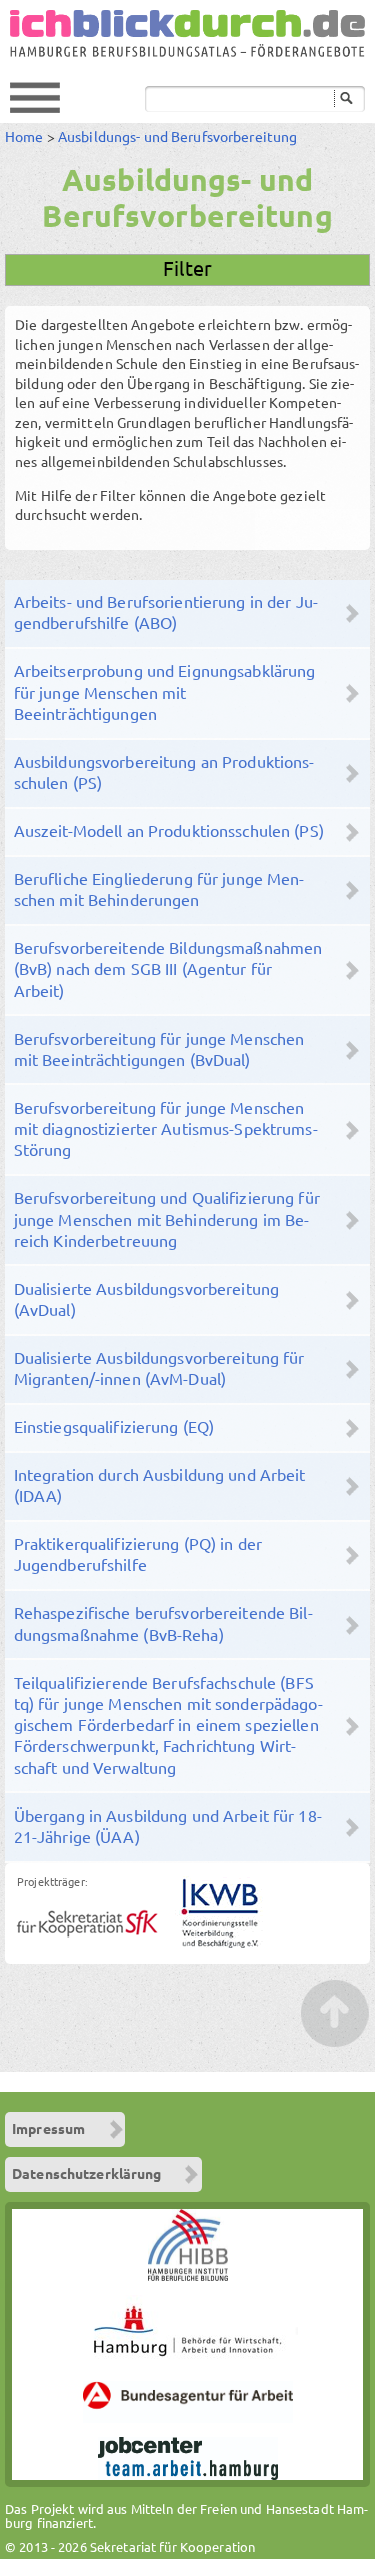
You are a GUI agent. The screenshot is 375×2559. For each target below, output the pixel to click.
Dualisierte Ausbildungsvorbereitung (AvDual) (146, 1299)
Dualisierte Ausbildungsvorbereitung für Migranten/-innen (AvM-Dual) (159, 1368)
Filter (187, 269)
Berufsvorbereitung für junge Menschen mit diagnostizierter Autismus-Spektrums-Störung (166, 1129)
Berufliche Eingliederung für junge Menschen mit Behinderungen (159, 889)
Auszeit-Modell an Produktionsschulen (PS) (169, 831)
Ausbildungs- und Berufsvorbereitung (177, 137)
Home (24, 137)
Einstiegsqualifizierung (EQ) (114, 1427)
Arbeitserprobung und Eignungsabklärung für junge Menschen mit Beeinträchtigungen (165, 692)
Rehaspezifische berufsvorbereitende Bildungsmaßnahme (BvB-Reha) (163, 1623)
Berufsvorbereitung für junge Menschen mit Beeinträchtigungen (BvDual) (159, 1049)
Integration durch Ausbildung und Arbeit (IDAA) (160, 1485)
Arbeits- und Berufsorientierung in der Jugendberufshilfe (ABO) (166, 612)
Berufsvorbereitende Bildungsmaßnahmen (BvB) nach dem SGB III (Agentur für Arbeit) (168, 969)
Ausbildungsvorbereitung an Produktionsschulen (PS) (164, 772)
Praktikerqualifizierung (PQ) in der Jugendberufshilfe (138, 1554)
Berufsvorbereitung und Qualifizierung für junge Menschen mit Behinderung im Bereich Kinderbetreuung (167, 1219)
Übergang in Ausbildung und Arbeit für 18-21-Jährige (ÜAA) (168, 1826)
